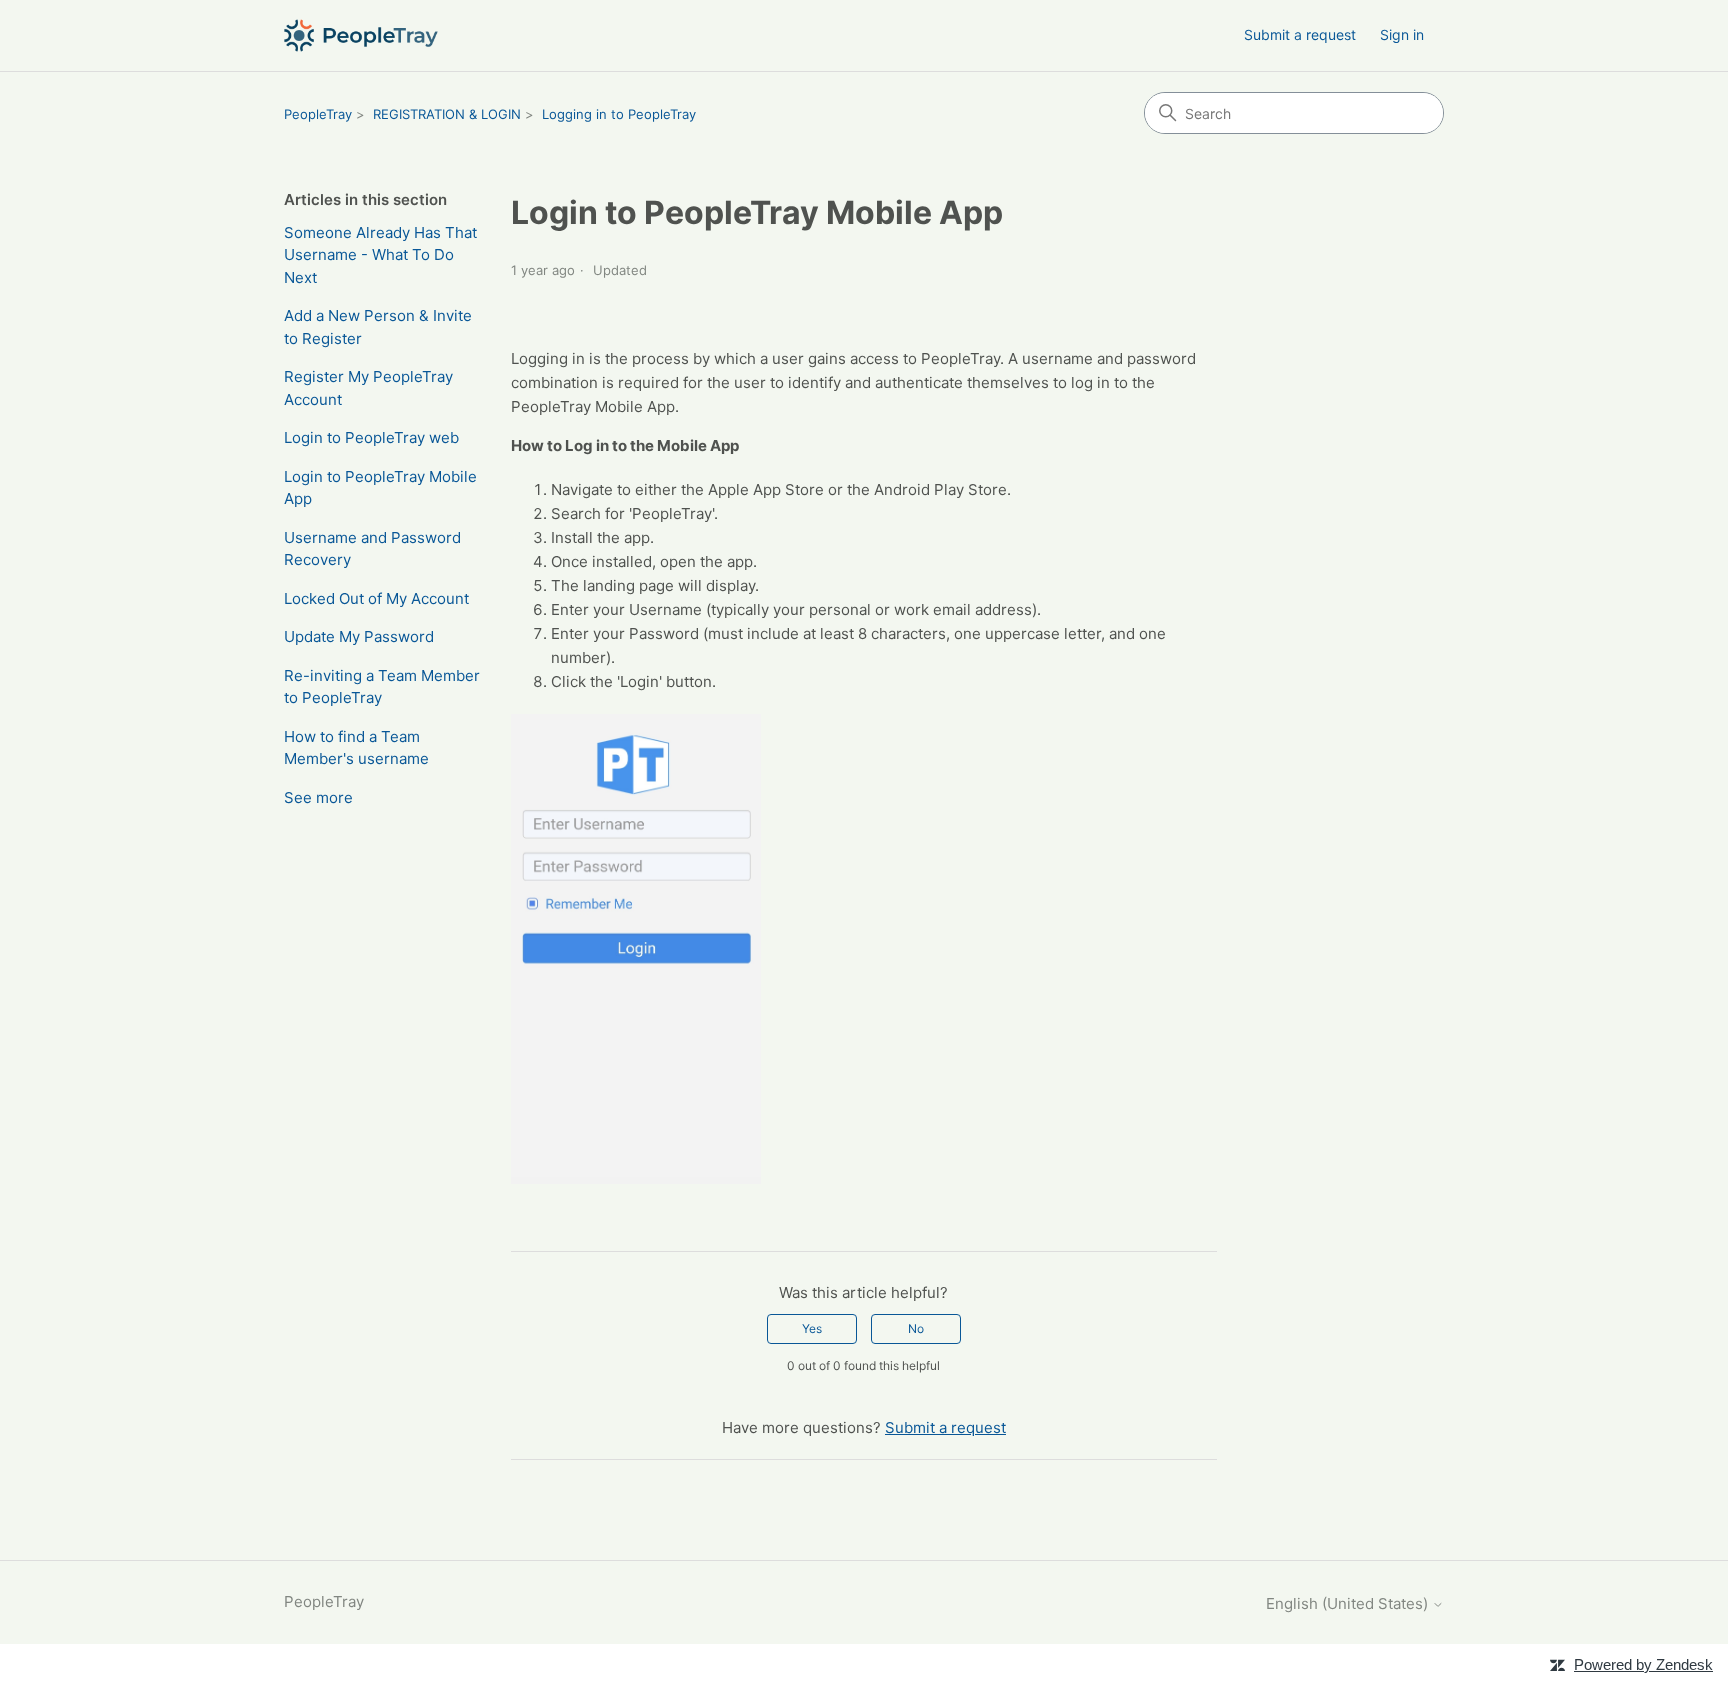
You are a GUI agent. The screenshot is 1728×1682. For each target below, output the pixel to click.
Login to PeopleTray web (371, 437)
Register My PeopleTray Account (368, 388)
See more (318, 797)
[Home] (361, 35)
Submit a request (1300, 34)
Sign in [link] (1402, 34)
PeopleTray (318, 114)
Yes (812, 1328)
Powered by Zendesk (1643, 1664)
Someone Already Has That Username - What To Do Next (380, 255)
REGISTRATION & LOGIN (447, 114)
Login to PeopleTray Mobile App (380, 488)
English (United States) (1349, 1603)
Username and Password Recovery (372, 549)
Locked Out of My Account (376, 598)
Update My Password (359, 636)
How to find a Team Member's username (356, 748)
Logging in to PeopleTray (619, 114)
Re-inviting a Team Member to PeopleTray (382, 687)
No (916, 1328)
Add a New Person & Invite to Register (378, 327)
